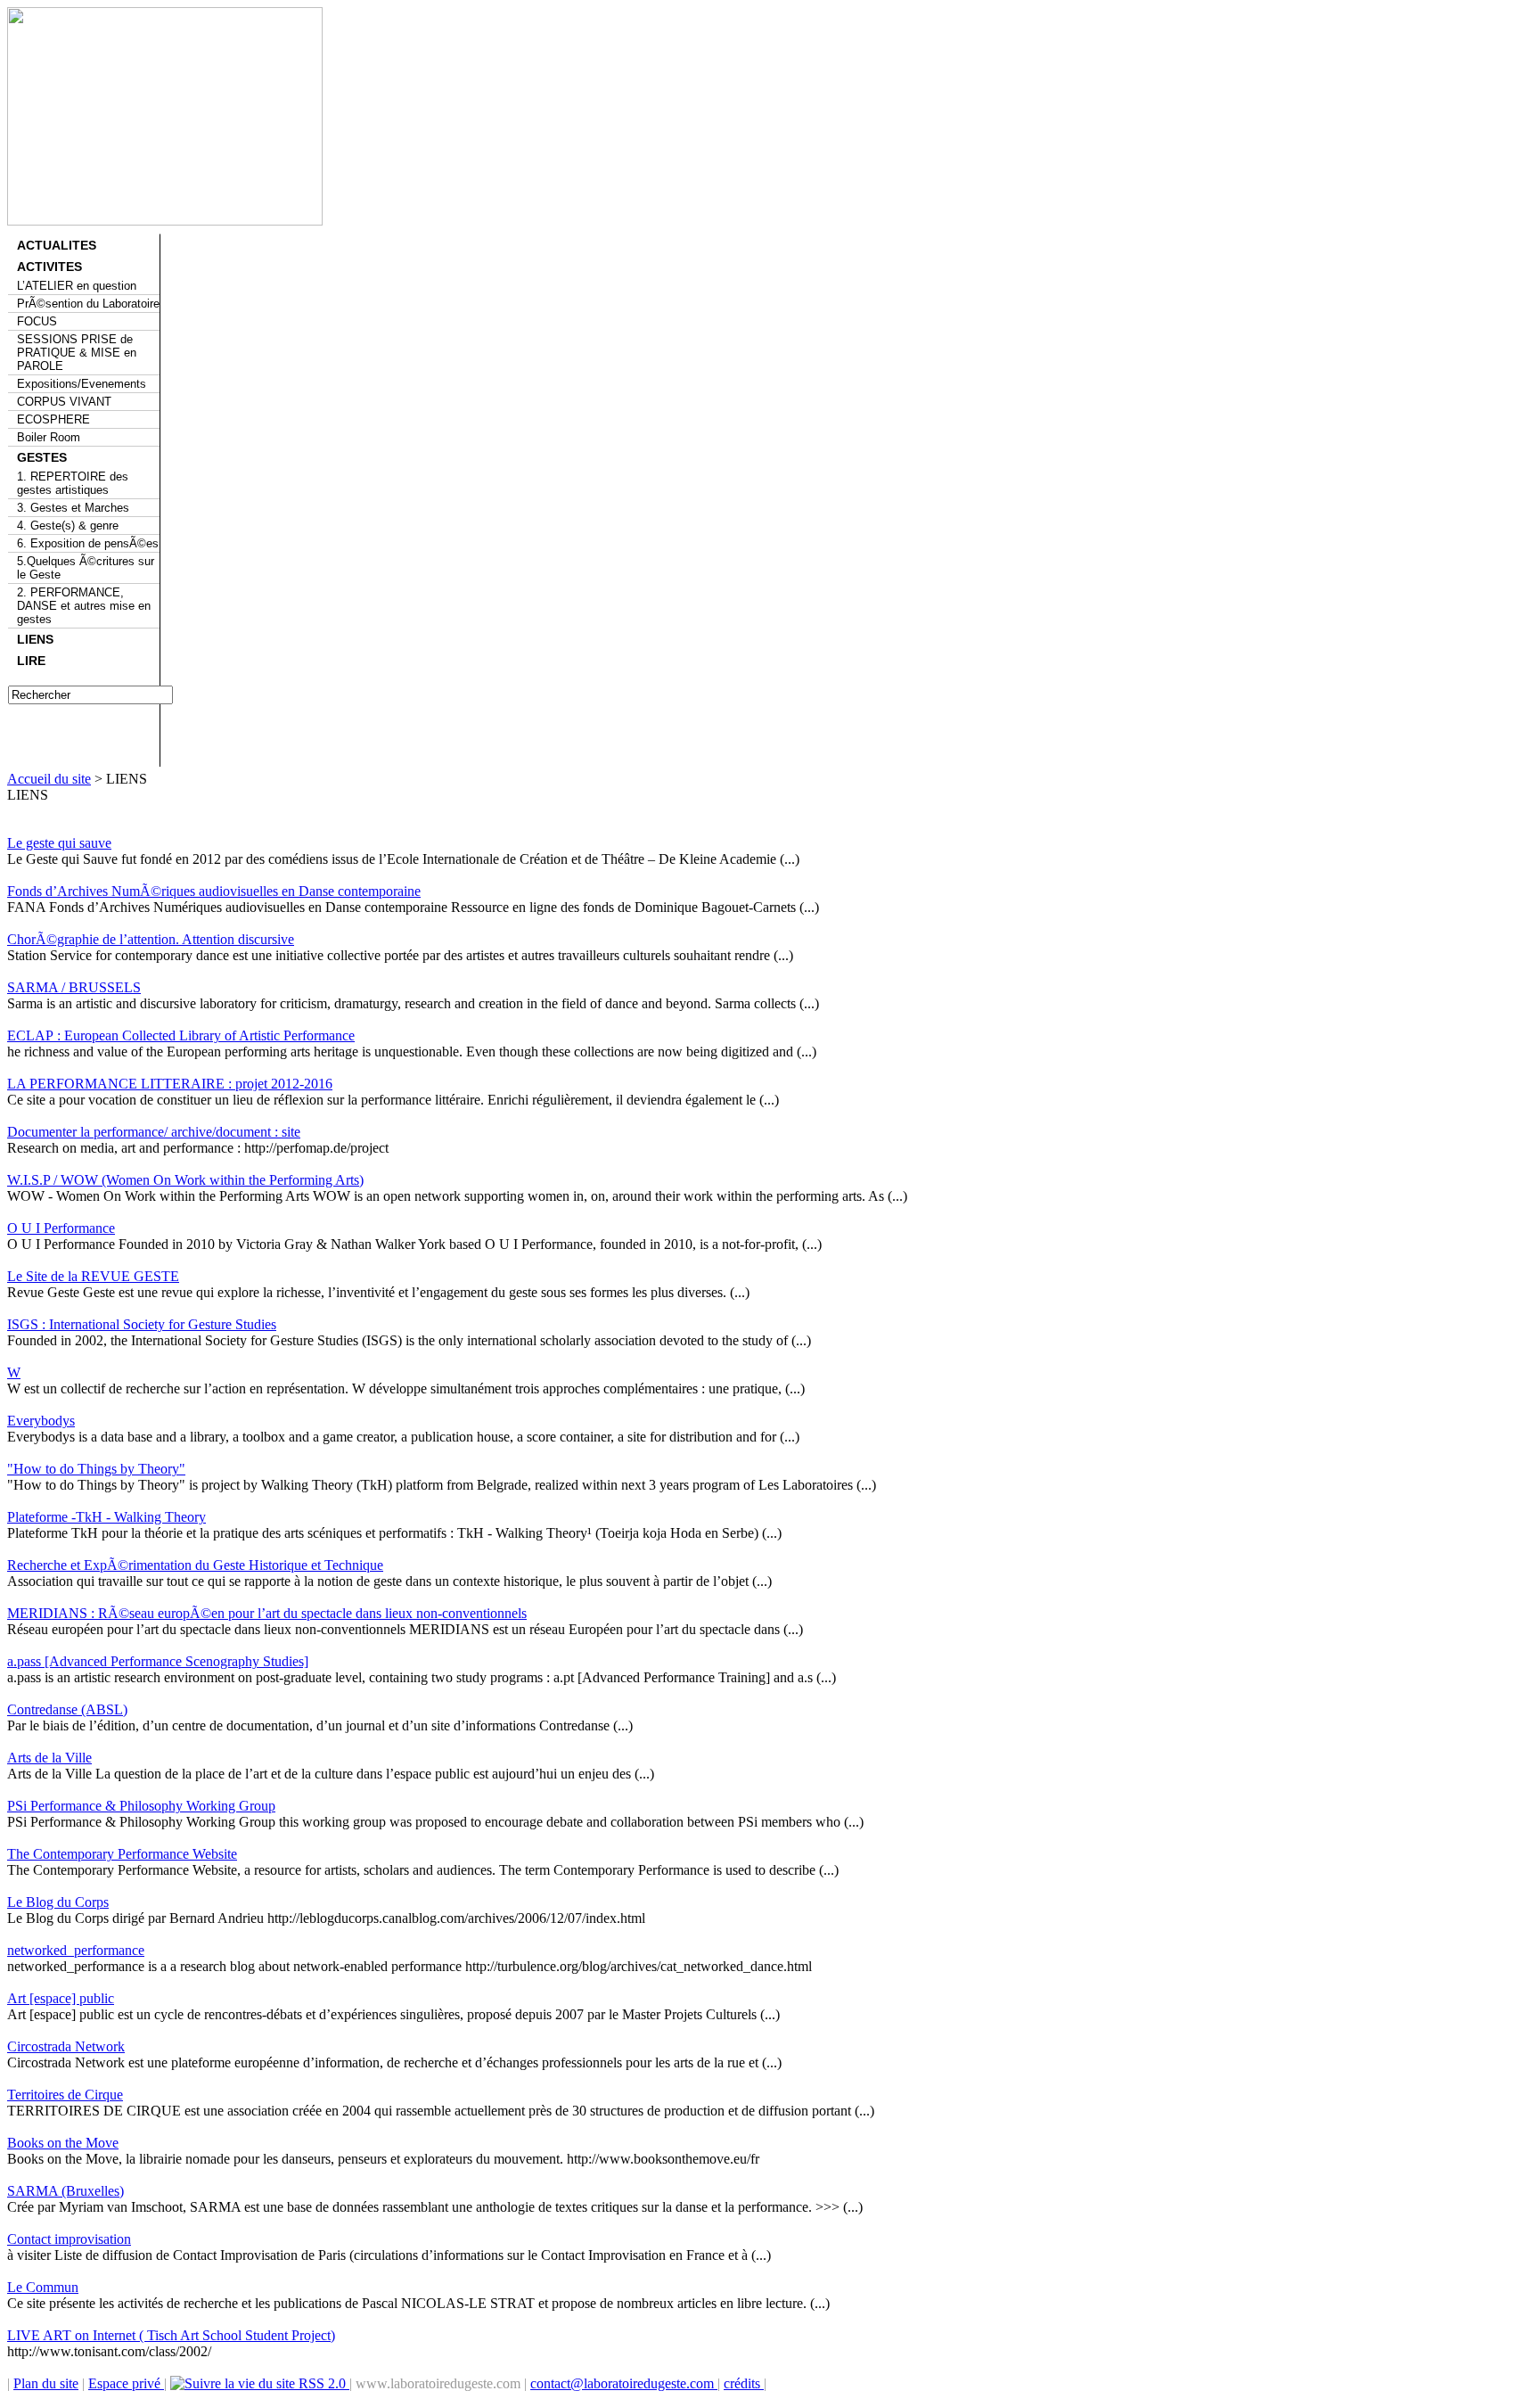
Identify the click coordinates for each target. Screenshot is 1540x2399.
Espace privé (126, 2383)
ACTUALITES (57, 245)
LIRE (31, 661)
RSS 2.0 (322, 2383)
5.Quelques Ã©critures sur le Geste (86, 568)
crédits (744, 2383)
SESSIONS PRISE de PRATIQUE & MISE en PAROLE (77, 353)
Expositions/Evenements (82, 384)
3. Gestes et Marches (73, 508)
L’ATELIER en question (77, 286)
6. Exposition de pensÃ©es (88, 543)
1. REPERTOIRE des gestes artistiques (73, 483)
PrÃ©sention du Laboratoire (88, 304)
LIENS (35, 639)
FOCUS (37, 321)
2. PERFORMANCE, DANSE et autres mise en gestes (84, 606)
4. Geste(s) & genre (68, 526)
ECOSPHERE (53, 419)
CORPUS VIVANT (64, 402)
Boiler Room (49, 437)
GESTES (42, 457)
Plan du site (46, 2383)
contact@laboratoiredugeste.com (624, 2383)
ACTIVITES (49, 267)
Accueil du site (49, 779)
